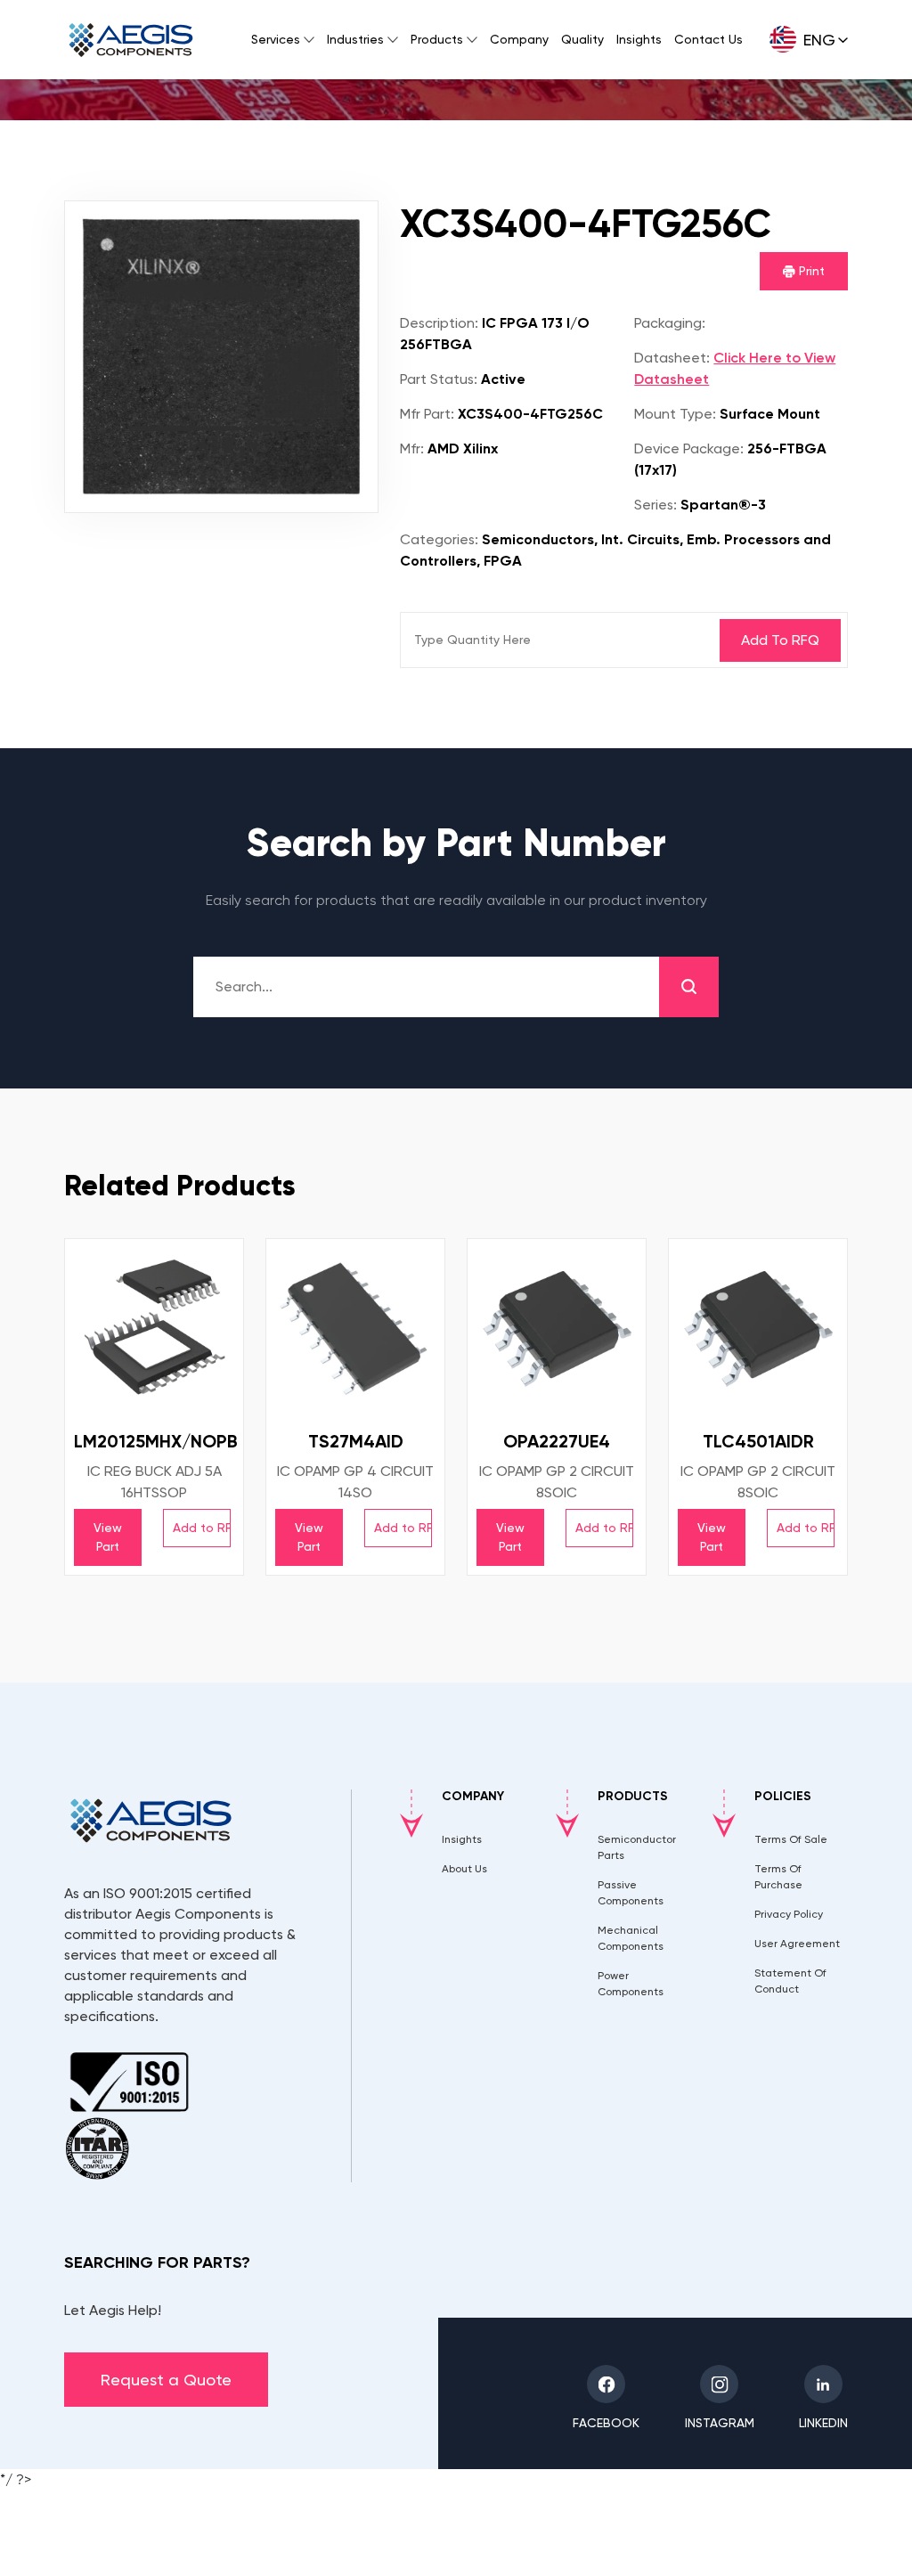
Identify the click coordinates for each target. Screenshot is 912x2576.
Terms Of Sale (791, 1839)
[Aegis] (131, 40)
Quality (582, 39)
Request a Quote (166, 2380)
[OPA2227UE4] (557, 1328)
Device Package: (689, 448)
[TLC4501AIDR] (758, 1328)
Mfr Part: (427, 414)
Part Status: (439, 379)
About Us (464, 1869)
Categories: (439, 539)
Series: (655, 505)
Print (810, 271)
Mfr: (412, 448)
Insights (639, 39)
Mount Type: (675, 414)
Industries (355, 39)
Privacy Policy (789, 1914)
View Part (108, 1537)
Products (437, 39)
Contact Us (708, 39)
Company (519, 39)
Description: (439, 323)
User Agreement (797, 1944)
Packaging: (670, 323)
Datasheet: (672, 358)
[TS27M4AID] (355, 1328)
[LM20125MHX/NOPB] (154, 1328)
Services (276, 39)
